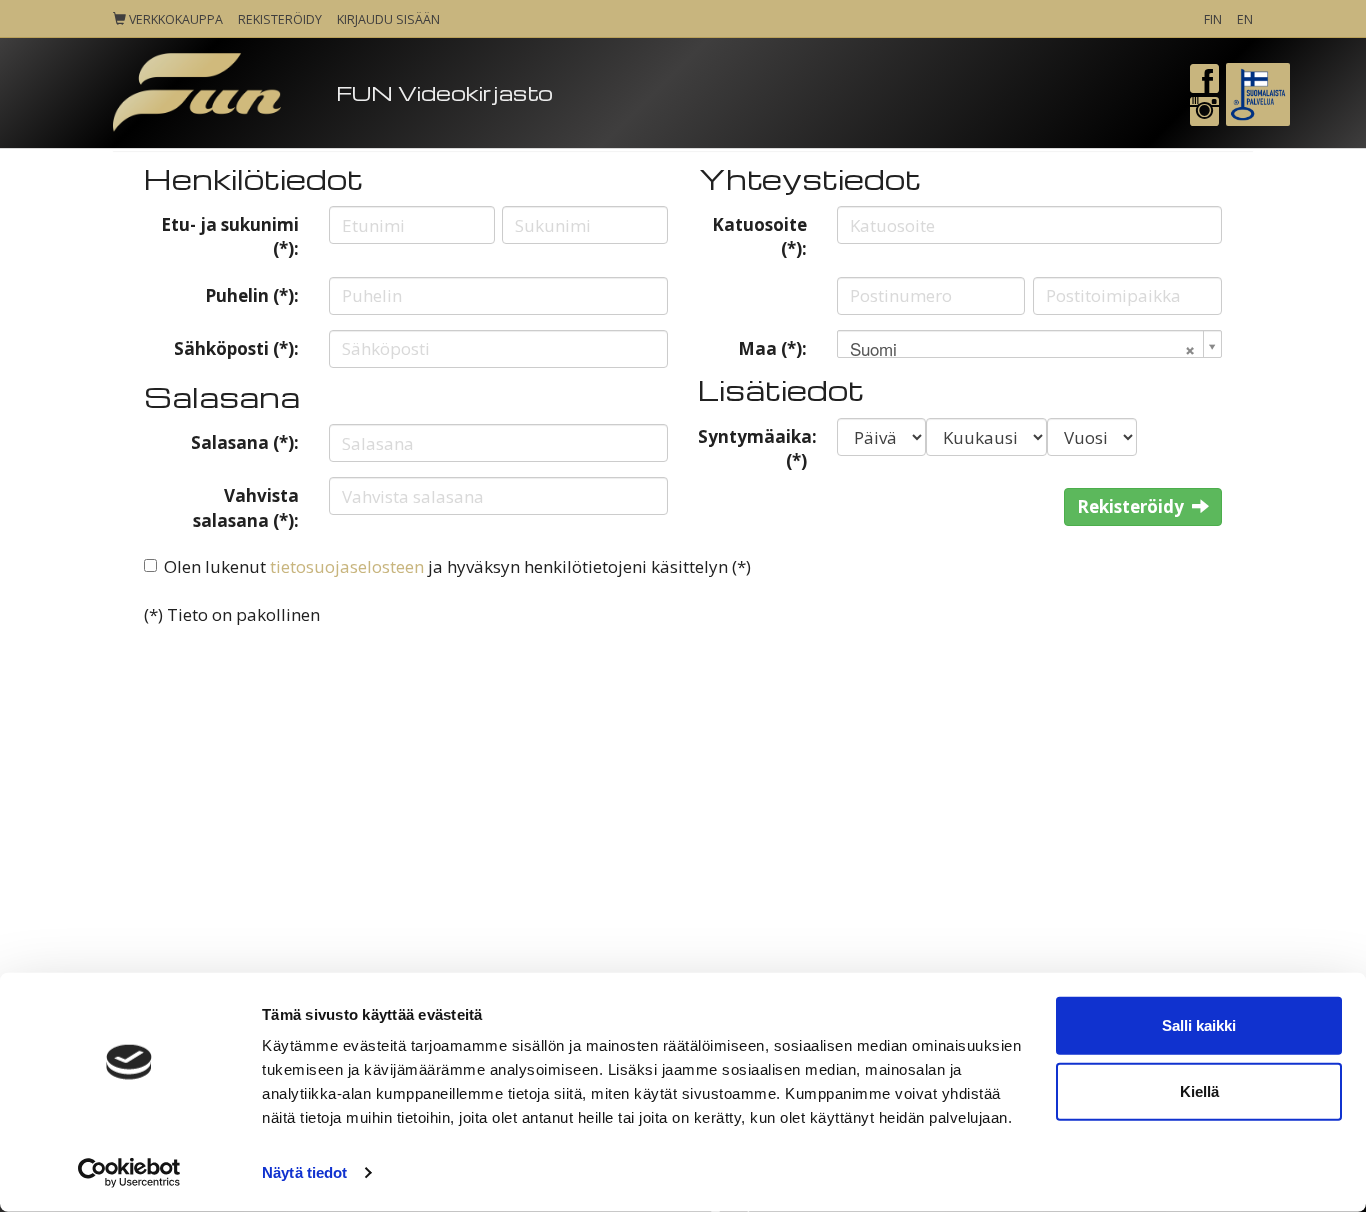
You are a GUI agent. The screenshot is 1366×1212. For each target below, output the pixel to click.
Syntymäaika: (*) (757, 448)
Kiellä (1199, 1090)
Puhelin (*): (252, 295)
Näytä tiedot (304, 1172)
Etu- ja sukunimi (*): (230, 236)
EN (1245, 19)
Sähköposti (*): (236, 348)
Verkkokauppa (174, 19)
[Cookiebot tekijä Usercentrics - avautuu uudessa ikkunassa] (129, 1173)
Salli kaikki (1199, 1025)
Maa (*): (772, 348)
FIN (1213, 19)
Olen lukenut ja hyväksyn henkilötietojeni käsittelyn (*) (457, 566)
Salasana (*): (245, 442)
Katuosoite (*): (759, 236)
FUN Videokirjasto (444, 92)
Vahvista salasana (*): (246, 507)
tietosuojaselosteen (347, 566)
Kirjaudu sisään (388, 19)
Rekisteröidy (280, 19)
